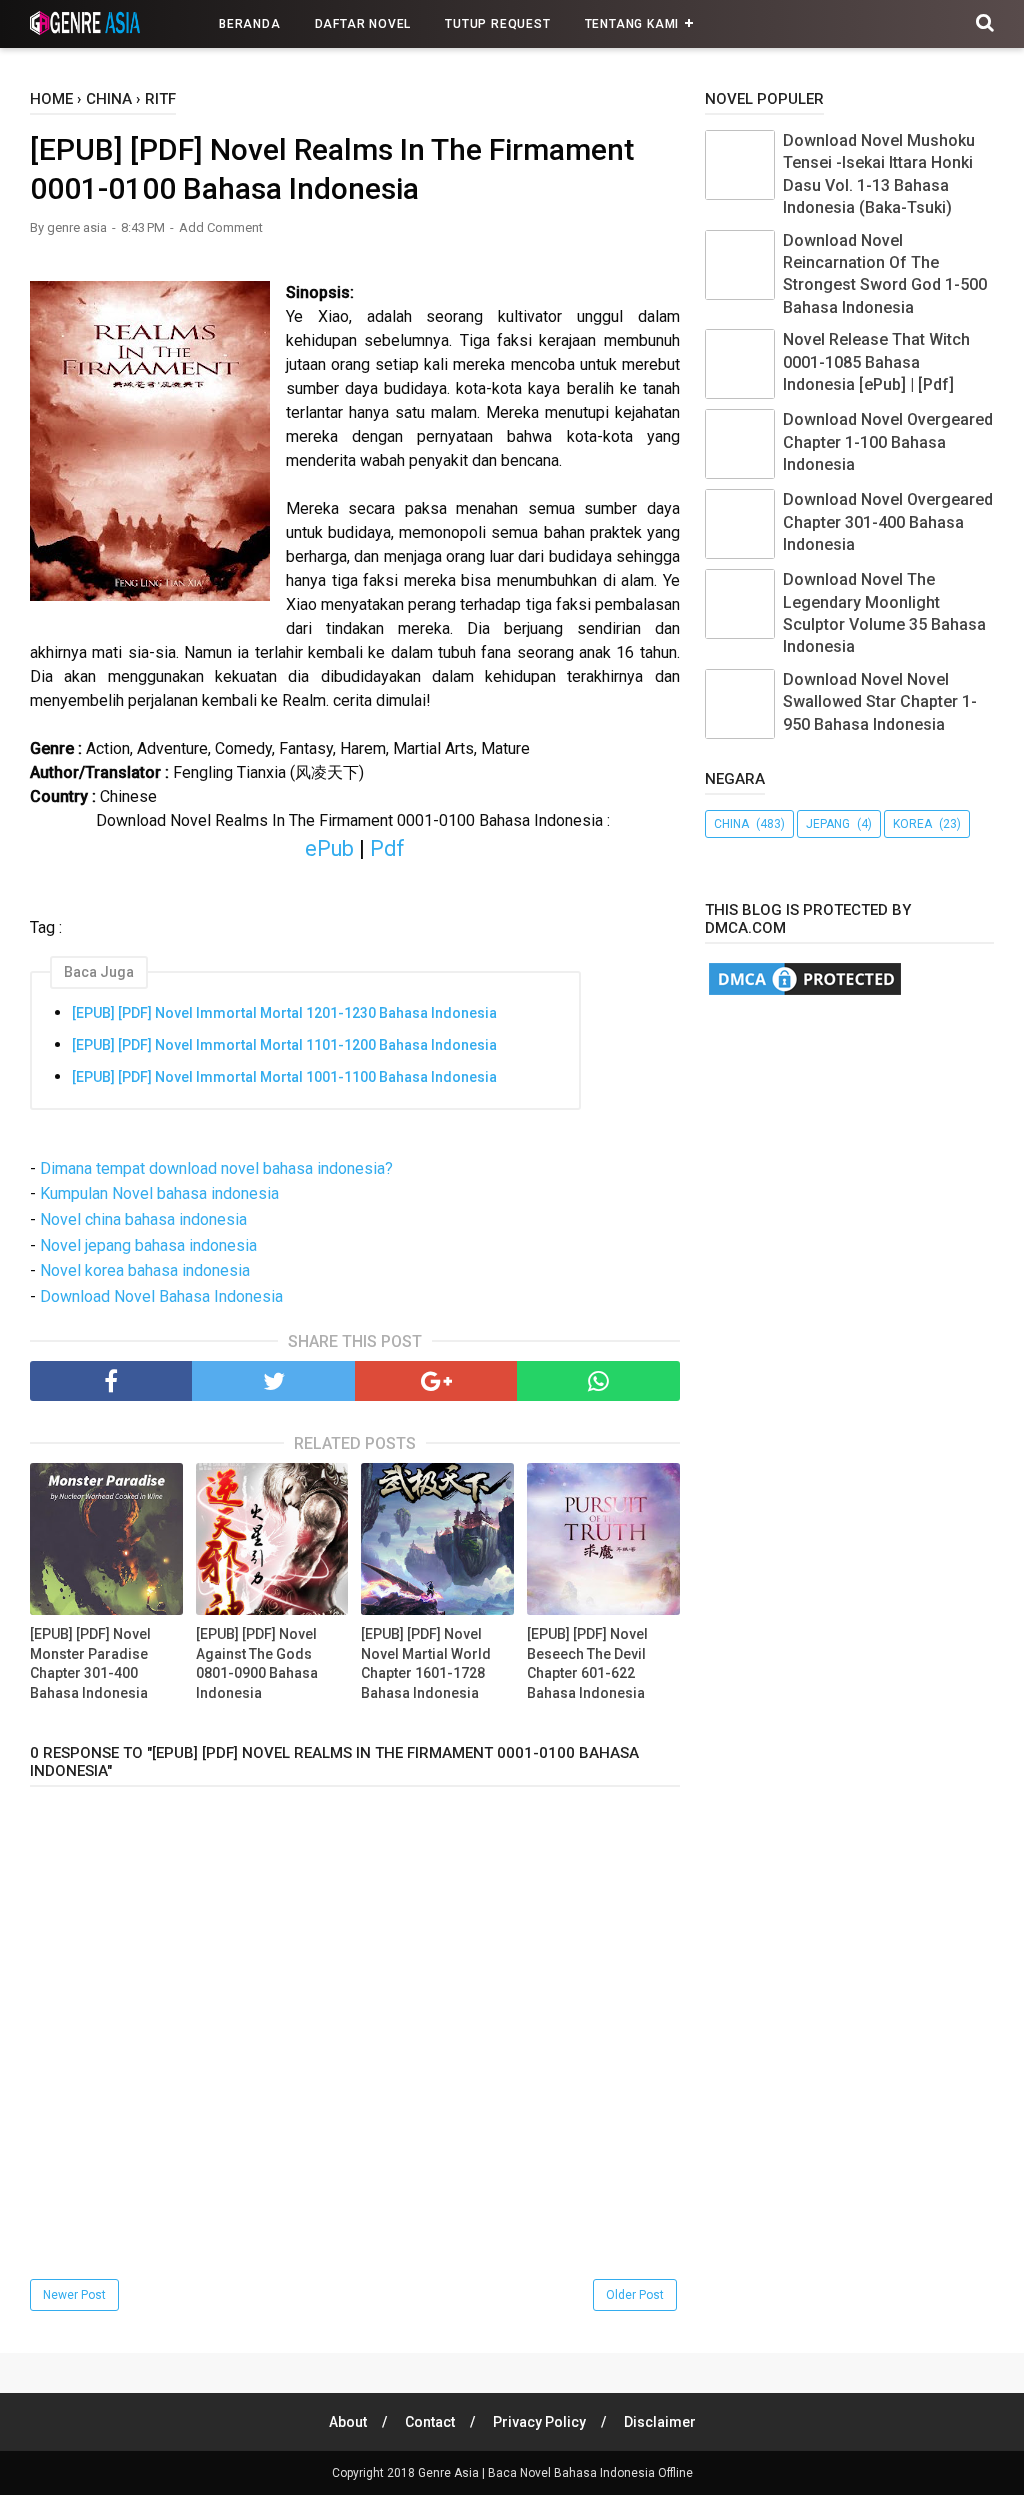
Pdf (387, 848)
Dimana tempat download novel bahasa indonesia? (216, 1168)
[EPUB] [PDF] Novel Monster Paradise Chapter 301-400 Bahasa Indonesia (90, 1663)
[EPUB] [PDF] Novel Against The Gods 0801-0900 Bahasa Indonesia (257, 1663)
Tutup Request (497, 24)
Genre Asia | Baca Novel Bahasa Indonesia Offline (555, 2473)
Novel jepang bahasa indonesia (148, 1245)
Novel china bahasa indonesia (143, 1219)
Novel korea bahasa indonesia (145, 1270)
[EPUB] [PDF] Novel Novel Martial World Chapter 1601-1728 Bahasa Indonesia (426, 1663)
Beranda (250, 24)
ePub (329, 848)
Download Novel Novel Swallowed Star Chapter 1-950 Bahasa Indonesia (880, 702)
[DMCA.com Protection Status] (805, 993)
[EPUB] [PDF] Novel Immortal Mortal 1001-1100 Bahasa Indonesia (284, 1077)
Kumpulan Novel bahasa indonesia (159, 1193)
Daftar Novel (363, 24)
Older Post (635, 2295)
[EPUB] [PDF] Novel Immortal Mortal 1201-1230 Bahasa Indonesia (284, 1013)
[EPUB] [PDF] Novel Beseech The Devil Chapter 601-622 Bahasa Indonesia (587, 1663)
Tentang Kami (632, 24)
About (348, 2422)
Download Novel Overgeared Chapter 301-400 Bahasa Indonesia (888, 522)
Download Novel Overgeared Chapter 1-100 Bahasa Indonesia (888, 442)
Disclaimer (660, 2422)
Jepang (828, 824)
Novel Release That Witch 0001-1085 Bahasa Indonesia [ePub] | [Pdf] (876, 362)
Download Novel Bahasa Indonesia (161, 1296)
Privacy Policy (539, 2422)
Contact (430, 2422)
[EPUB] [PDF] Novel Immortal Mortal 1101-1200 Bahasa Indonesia (284, 1045)
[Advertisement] (864, 1158)
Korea (912, 824)
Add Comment (221, 227)
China (731, 824)
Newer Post (74, 2295)
